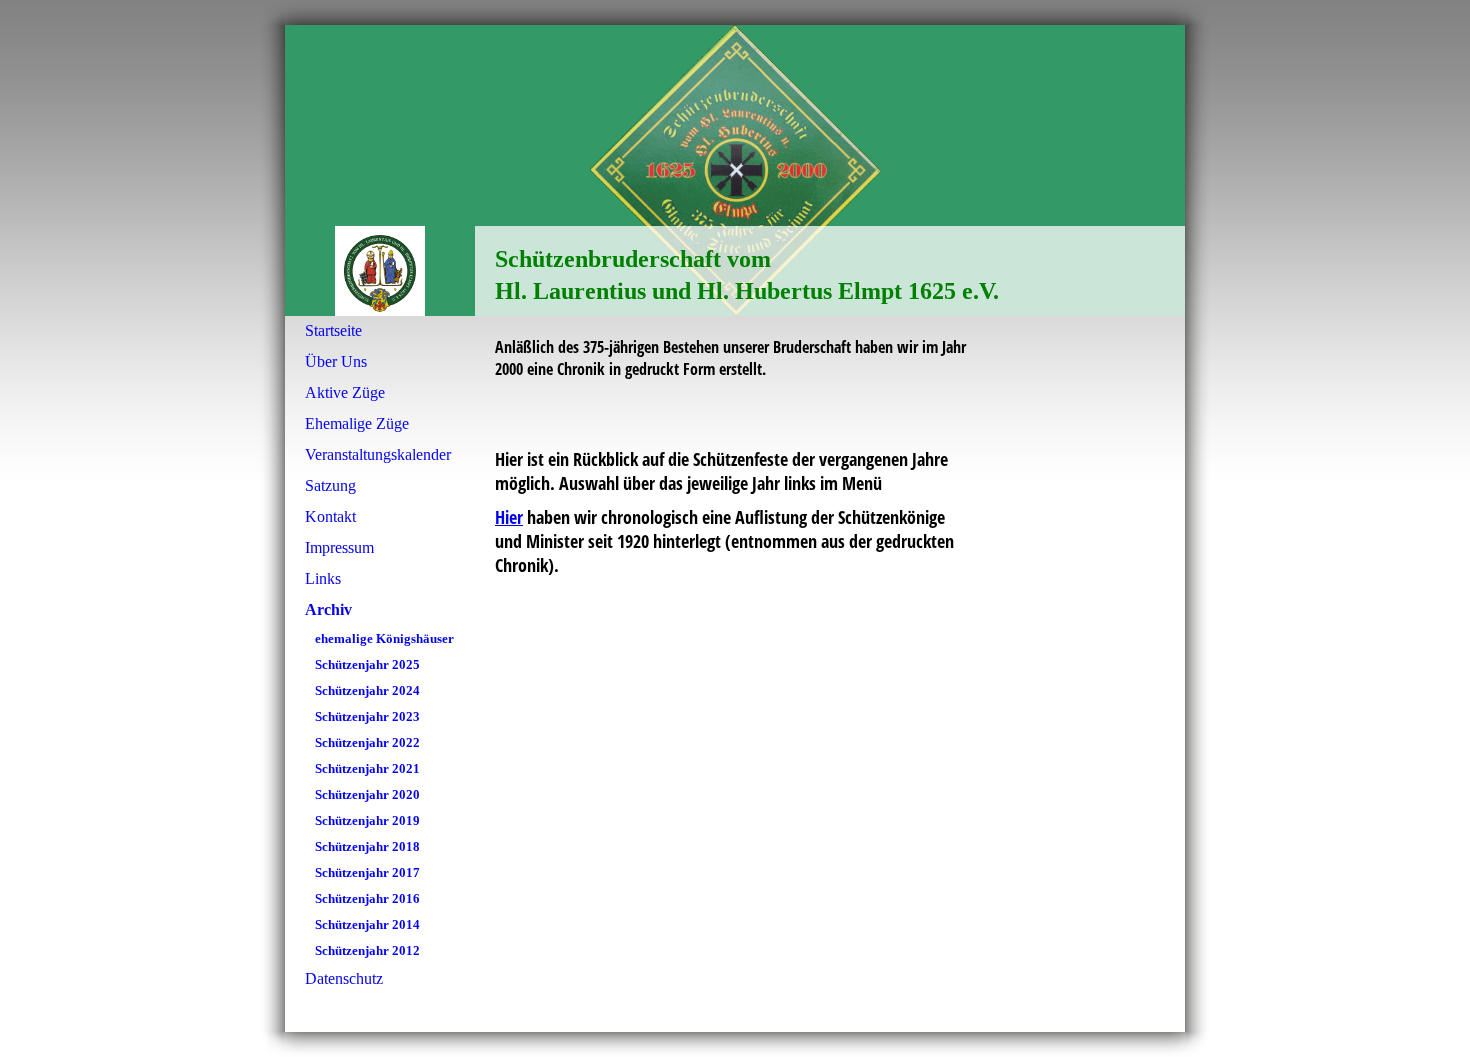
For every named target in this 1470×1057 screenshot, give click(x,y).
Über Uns (336, 361)
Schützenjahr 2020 (367, 794)
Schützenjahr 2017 (367, 872)
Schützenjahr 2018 (367, 846)
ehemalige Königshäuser (384, 638)
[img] (735, 170)
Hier (509, 517)
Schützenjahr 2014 (367, 924)
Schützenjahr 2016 (367, 898)
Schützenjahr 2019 (367, 820)
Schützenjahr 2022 (367, 742)
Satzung (330, 485)
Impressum (339, 547)
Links (323, 578)
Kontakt (330, 516)
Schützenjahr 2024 (367, 690)
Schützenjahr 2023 (367, 716)
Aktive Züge (345, 392)
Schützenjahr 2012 (367, 950)
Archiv (328, 609)
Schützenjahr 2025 (367, 664)
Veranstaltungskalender (378, 454)
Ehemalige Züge (357, 423)
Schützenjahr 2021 (367, 768)
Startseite (333, 330)
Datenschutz (344, 978)
